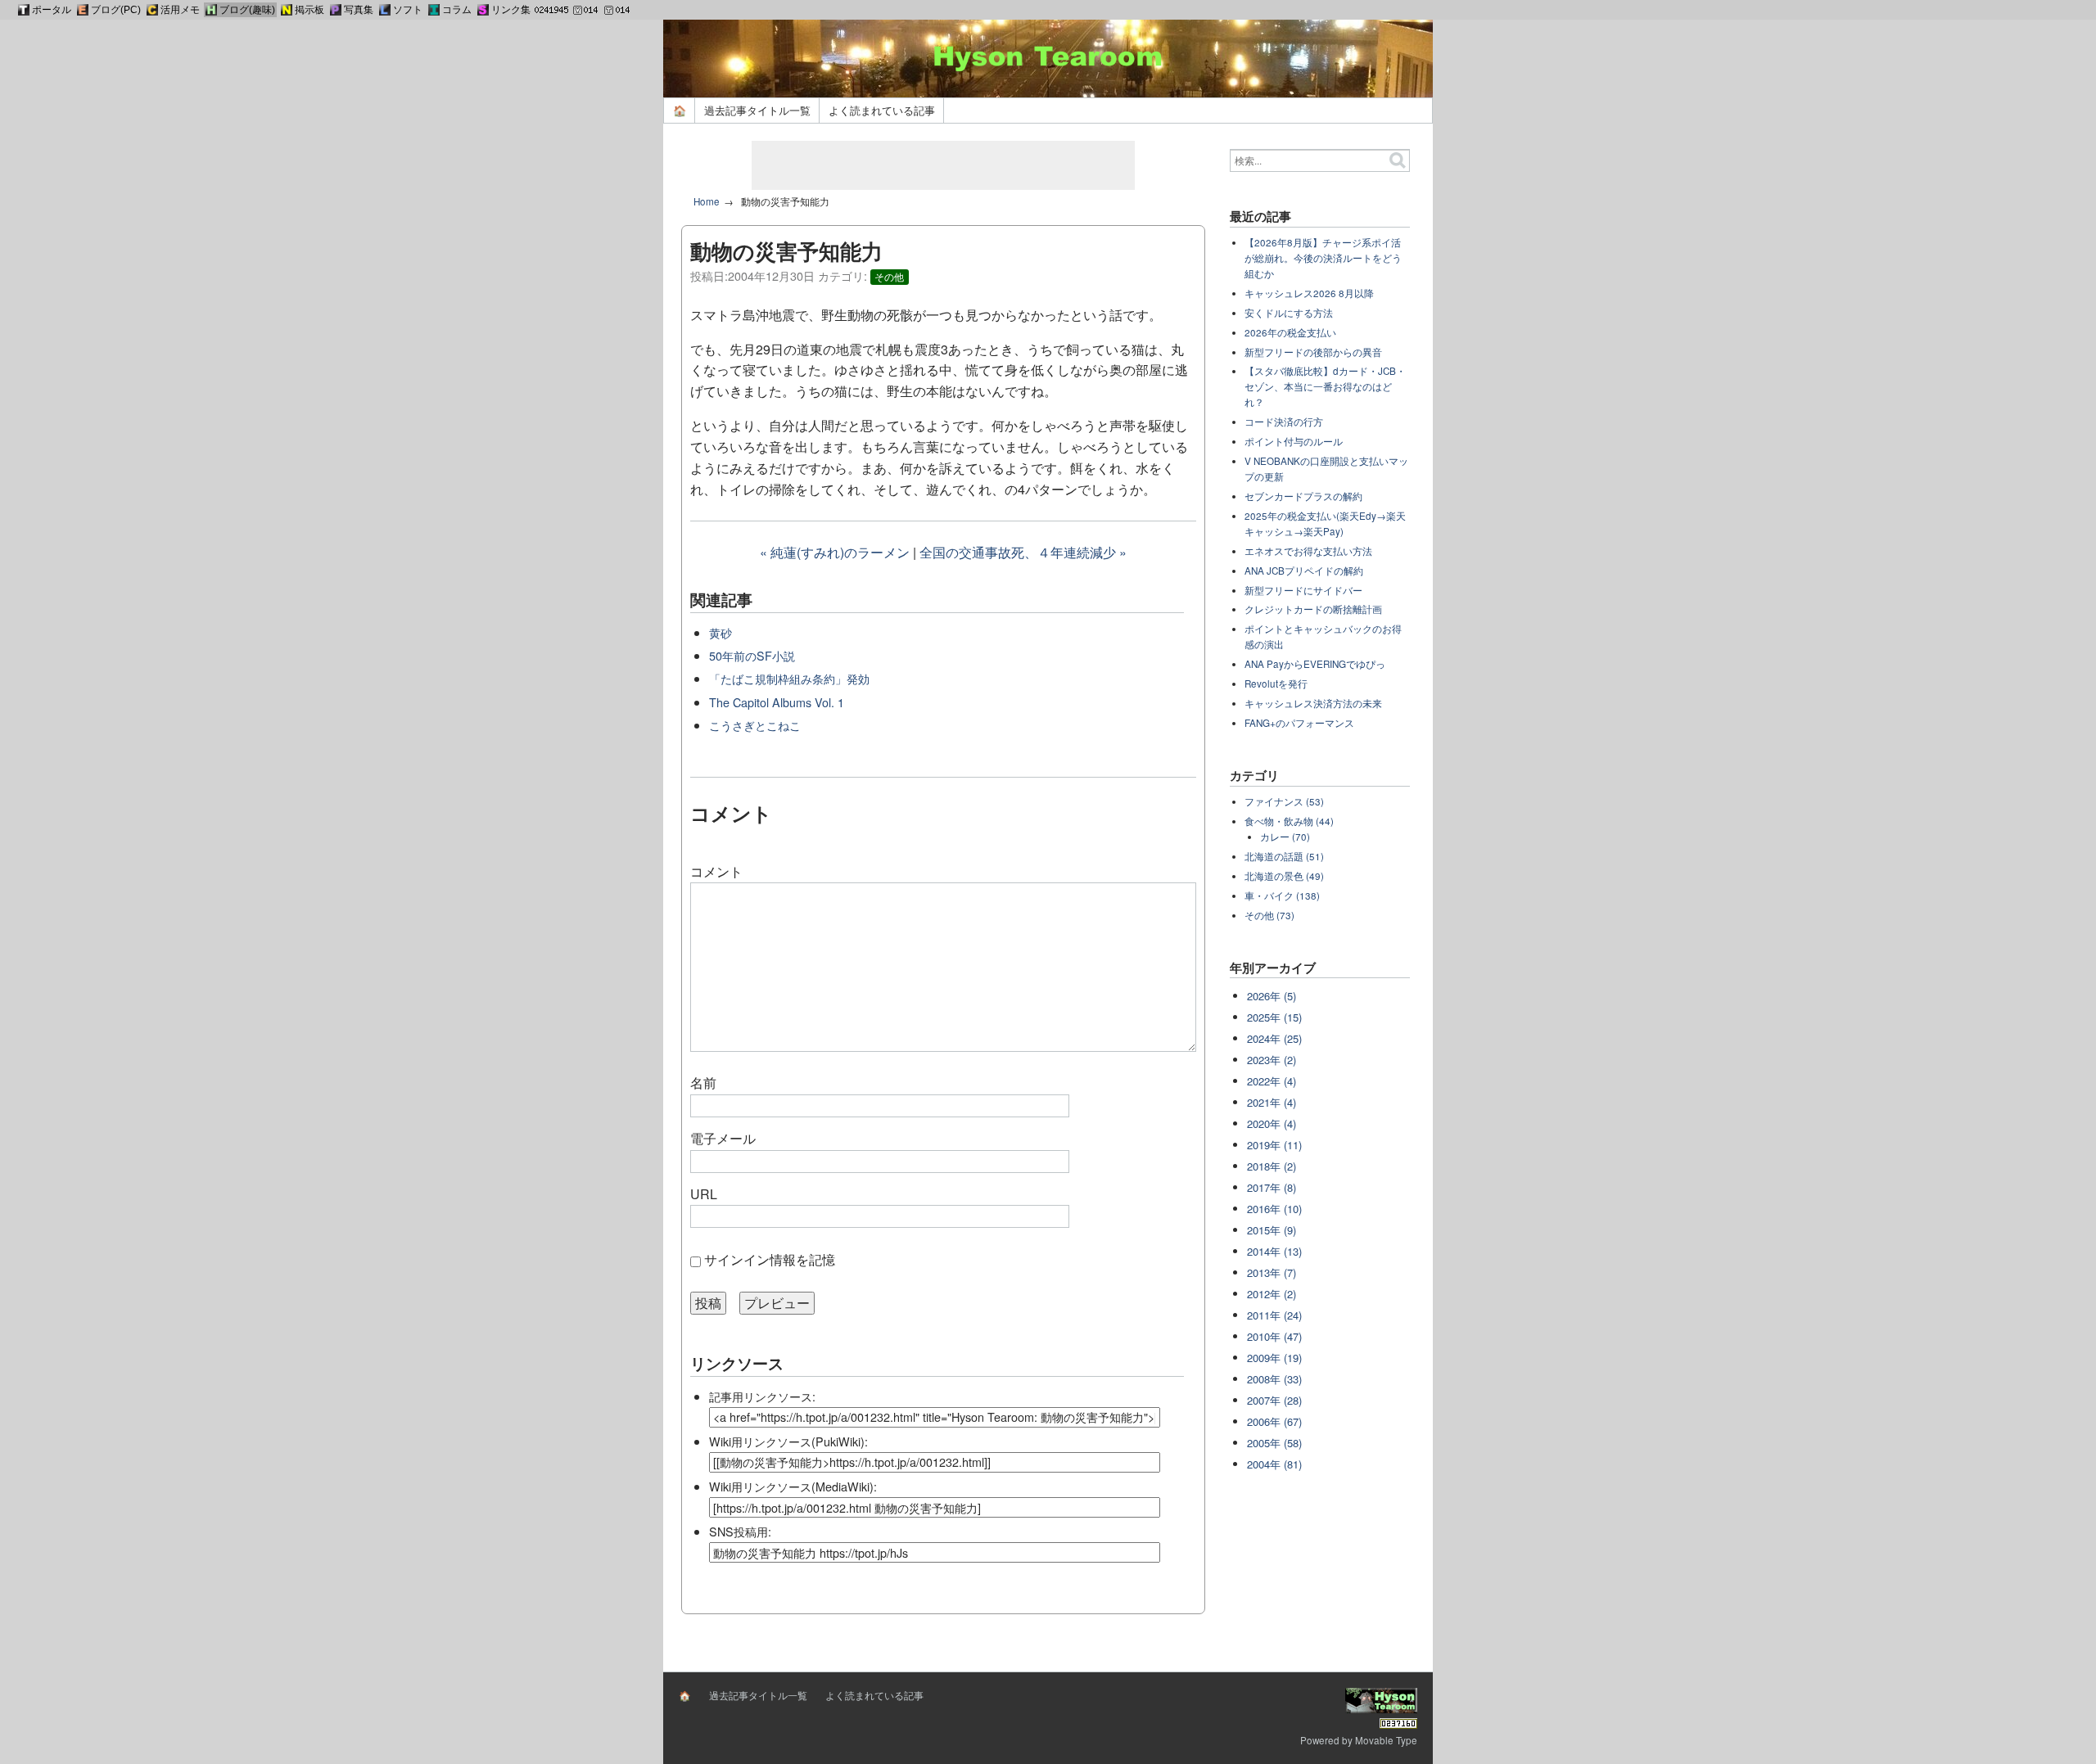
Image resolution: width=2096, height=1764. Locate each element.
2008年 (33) (1274, 1379)
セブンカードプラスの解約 (1303, 496)
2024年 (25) (1274, 1038)
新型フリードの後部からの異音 (1313, 352)
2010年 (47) (1274, 1336)
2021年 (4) (1272, 1102)
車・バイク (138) (1282, 896)
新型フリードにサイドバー (1303, 590)
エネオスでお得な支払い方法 (1308, 551)
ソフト (408, 10)
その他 (889, 277)
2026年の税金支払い (1290, 332)
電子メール (723, 1138)
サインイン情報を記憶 (770, 1259)
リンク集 (511, 10)
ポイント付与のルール (1294, 441)
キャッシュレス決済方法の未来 (1313, 703)
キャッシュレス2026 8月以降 (1309, 293)
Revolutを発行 (1276, 683)
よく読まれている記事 (882, 110)
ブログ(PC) (116, 10)
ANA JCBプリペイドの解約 (1304, 571)
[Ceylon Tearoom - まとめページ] (152, 10)
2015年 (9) (1272, 1230)
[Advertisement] (943, 165)
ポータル (52, 10)
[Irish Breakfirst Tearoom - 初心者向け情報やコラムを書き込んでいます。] (434, 10)
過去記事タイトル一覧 (757, 110)
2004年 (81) (1274, 1464)
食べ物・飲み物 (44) (1289, 821)
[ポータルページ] (24, 10)
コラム (457, 10)
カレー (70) (1285, 837)
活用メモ (180, 10)
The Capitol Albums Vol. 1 (777, 702)
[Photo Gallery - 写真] (336, 10)
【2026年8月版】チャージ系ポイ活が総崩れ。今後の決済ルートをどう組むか (1323, 258)
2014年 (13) (1274, 1251)
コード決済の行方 (1284, 422)
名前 (703, 1083)
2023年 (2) (1272, 1060)
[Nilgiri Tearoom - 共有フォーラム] (287, 10)
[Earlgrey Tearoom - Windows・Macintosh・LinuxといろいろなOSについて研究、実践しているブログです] (83, 10)
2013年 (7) (1272, 1272)
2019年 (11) (1274, 1145)
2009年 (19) (1274, 1358)
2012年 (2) (1272, 1294)
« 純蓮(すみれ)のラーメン (835, 552)
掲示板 (309, 10)
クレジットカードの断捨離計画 (1313, 609)
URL (704, 1194)
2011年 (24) (1274, 1315)
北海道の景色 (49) (1284, 876)
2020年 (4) (1272, 1123)
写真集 (359, 10)
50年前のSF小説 (752, 655)
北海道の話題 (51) (1284, 856)
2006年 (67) (1274, 1421)
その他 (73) (1269, 915)
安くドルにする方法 (1289, 313)
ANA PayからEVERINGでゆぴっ (1315, 664)
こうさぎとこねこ (755, 725)
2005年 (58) (1274, 1443)
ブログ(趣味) (247, 10)
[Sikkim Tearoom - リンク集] (483, 10)
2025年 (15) (1274, 1017)
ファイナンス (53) (1284, 801)
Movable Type (1386, 1740)
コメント (716, 871)
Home (707, 201)
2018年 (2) (1272, 1166)
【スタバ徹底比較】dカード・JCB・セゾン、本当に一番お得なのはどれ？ (1325, 386)
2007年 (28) (1274, 1400)
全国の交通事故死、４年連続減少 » (1023, 552)
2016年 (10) (1274, 1209)
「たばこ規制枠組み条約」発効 (789, 678)
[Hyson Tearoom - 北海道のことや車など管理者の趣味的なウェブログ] (211, 10)
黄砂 (720, 632)
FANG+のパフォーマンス (1299, 723)
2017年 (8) (1272, 1187)
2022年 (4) (1272, 1081)
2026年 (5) (1272, 996)
